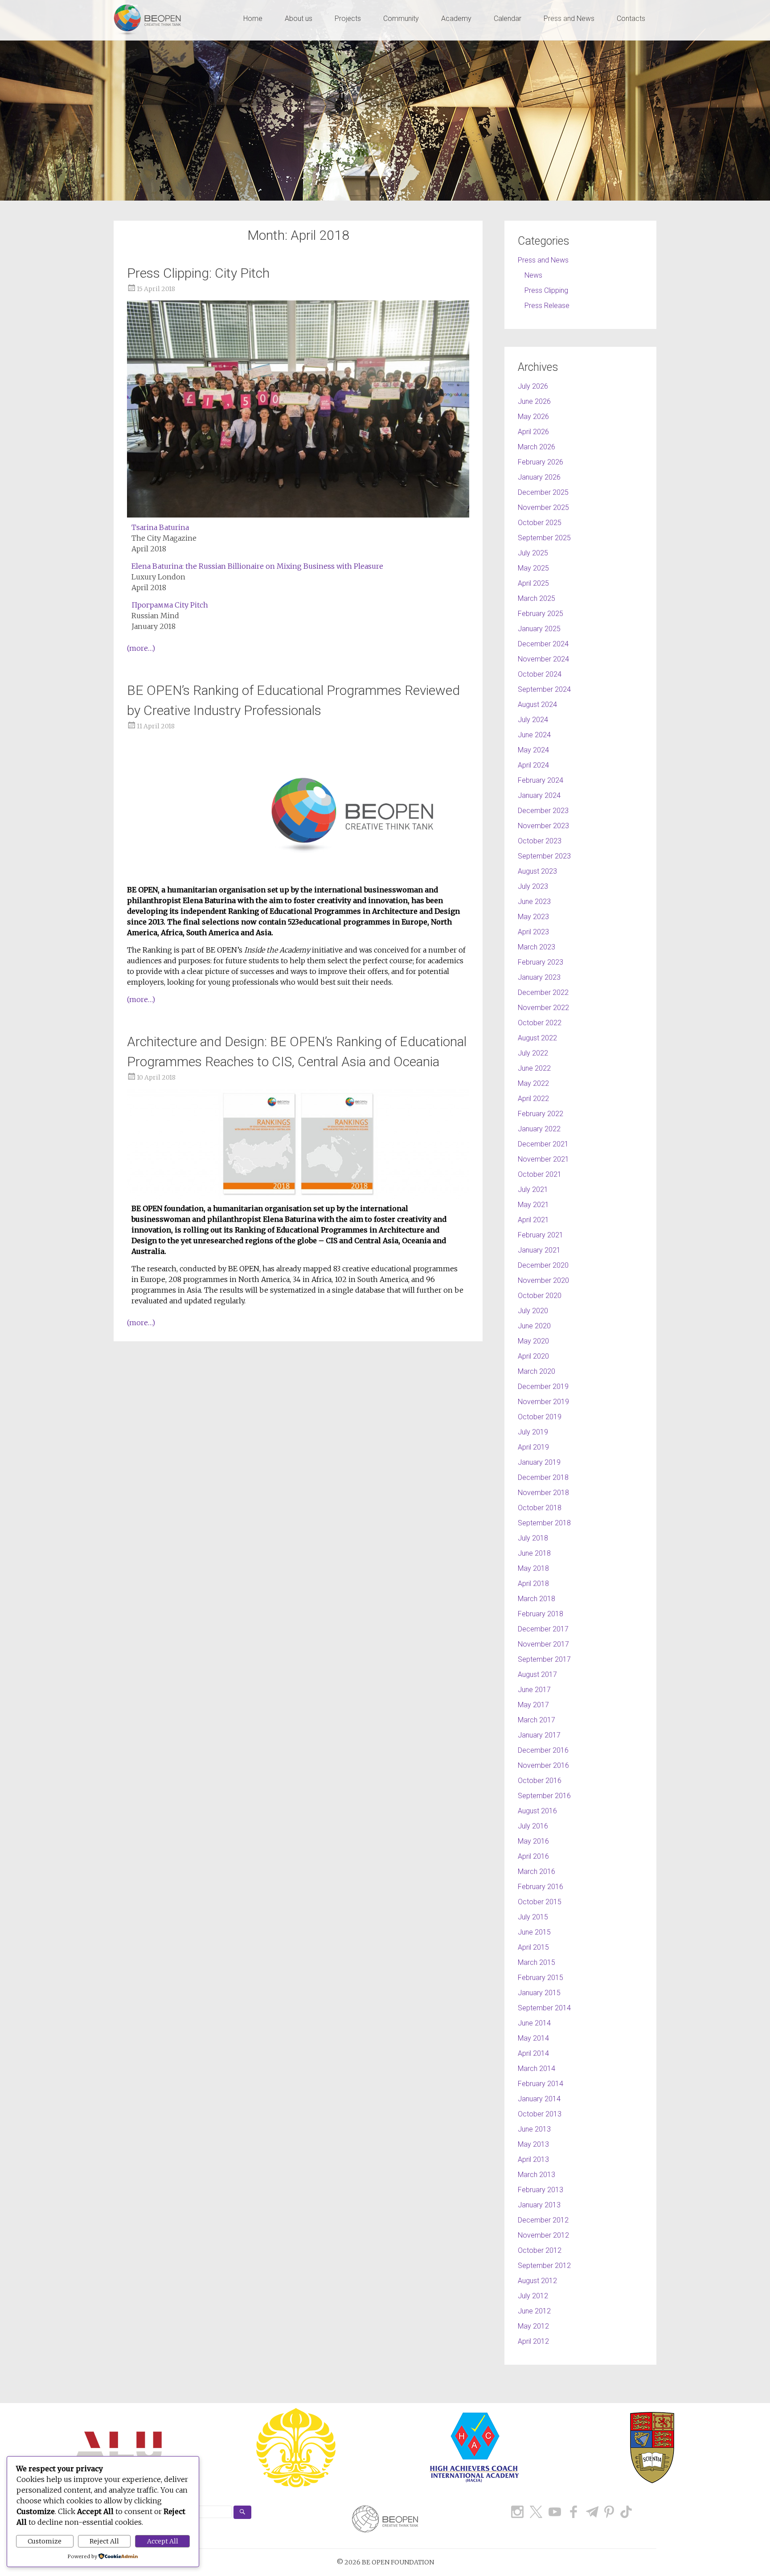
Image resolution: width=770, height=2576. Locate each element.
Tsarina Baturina (160, 527)
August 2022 (537, 1038)
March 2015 (537, 1962)
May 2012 (533, 2326)
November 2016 (543, 1765)
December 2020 (543, 1265)
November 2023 (543, 826)
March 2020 (537, 1371)
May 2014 (533, 2038)
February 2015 (541, 1978)
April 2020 (533, 1356)
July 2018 (533, 1538)
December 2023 (543, 811)
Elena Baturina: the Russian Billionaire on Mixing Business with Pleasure (258, 566)
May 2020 (533, 1341)
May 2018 (533, 1568)
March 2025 (537, 598)
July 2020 (533, 1311)
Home (253, 18)
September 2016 (544, 1796)
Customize (45, 2541)
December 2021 (543, 1144)
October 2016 (540, 1781)
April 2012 (533, 2341)
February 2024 (541, 780)
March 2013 (537, 2175)
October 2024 (540, 674)
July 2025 (533, 553)
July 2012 (533, 2296)
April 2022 (533, 1099)
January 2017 (539, 1735)
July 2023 (533, 886)
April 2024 (533, 765)
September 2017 (544, 1659)
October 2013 (540, 2114)
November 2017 (543, 1644)
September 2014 (544, 2008)
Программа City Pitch (170, 605)
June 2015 (534, 1932)
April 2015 (533, 1947)
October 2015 (540, 1902)
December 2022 (543, 992)
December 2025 (543, 492)
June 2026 (534, 401)
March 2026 (537, 447)
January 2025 (539, 629)
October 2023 (540, 841)
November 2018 (543, 1493)
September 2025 (544, 538)
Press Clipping (546, 290)
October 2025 (540, 523)
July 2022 (533, 1053)
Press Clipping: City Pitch (198, 273)
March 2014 (537, 2069)
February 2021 (541, 1235)
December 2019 (543, 1387)
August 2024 (537, 705)
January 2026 (539, 477)
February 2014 (541, 2084)
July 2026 (533, 386)
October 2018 (540, 1508)
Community (401, 18)
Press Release (547, 306)
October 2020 (540, 1296)
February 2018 (541, 1614)
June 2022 (534, 1068)
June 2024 (534, 735)
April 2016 (533, 1856)
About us (299, 18)
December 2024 (543, 644)
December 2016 (543, 1750)
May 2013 (533, 2144)
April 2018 (533, 1584)
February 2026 (541, 462)
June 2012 (534, 2311)
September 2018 (544, 1523)
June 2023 (534, 902)
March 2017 (537, 1720)
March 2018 (537, 1599)
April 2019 (533, 1447)
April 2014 (533, 2053)
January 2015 (539, 1993)
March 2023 (537, 947)
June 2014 (534, 2023)
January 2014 (539, 2099)
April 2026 (533, 432)
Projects (348, 18)
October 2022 (540, 1023)
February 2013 (541, 2190)
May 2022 (533, 1083)
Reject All (104, 2541)
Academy (456, 18)
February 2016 (541, 1887)
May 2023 (533, 917)
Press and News (569, 18)
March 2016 (537, 1871)
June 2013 (534, 2129)
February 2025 (541, 614)
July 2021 (533, 1189)
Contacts (631, 18)
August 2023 (537, 871)
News (533, 275)
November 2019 (543, 1402)
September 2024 (544, 689)
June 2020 (534, 1326)
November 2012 (543, 2235)
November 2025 (543, 507)
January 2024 (539, 795)
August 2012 (537, 2281)
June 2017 (534, 1690)
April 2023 (533, 932)
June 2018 (534, 1553)
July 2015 (533, 1917)
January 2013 (539, 2205)
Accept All (163, 2541)
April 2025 (533, 583)
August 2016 (537, 1811)
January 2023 (539, 977)
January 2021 (539, 1250)
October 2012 (540, 2250)
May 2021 (533, 1205)
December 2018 (543, 1477)
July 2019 (533, 1432)
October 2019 (540, 1417)
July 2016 (533, 1826)
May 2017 (533, 1705)
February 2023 (541, 962)
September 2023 (544, 856)
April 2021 (533, 1220)
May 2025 (533, 568)
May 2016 (533, 1841)
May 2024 (533, 750)
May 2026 (533, 417)
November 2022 (543, 1008)
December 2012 (543, 2220)
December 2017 (543, 1629)
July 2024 (533, 720)
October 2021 (540, 1174)
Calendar (508, 18)
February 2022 (541, 1114)
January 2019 (539, 1462)
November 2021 (543, 1159)
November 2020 (543, 1280)
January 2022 (539, 1129)
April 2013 (533, 2159)
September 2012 (544, 2266)
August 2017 (537, 1674)
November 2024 (543, 659)
